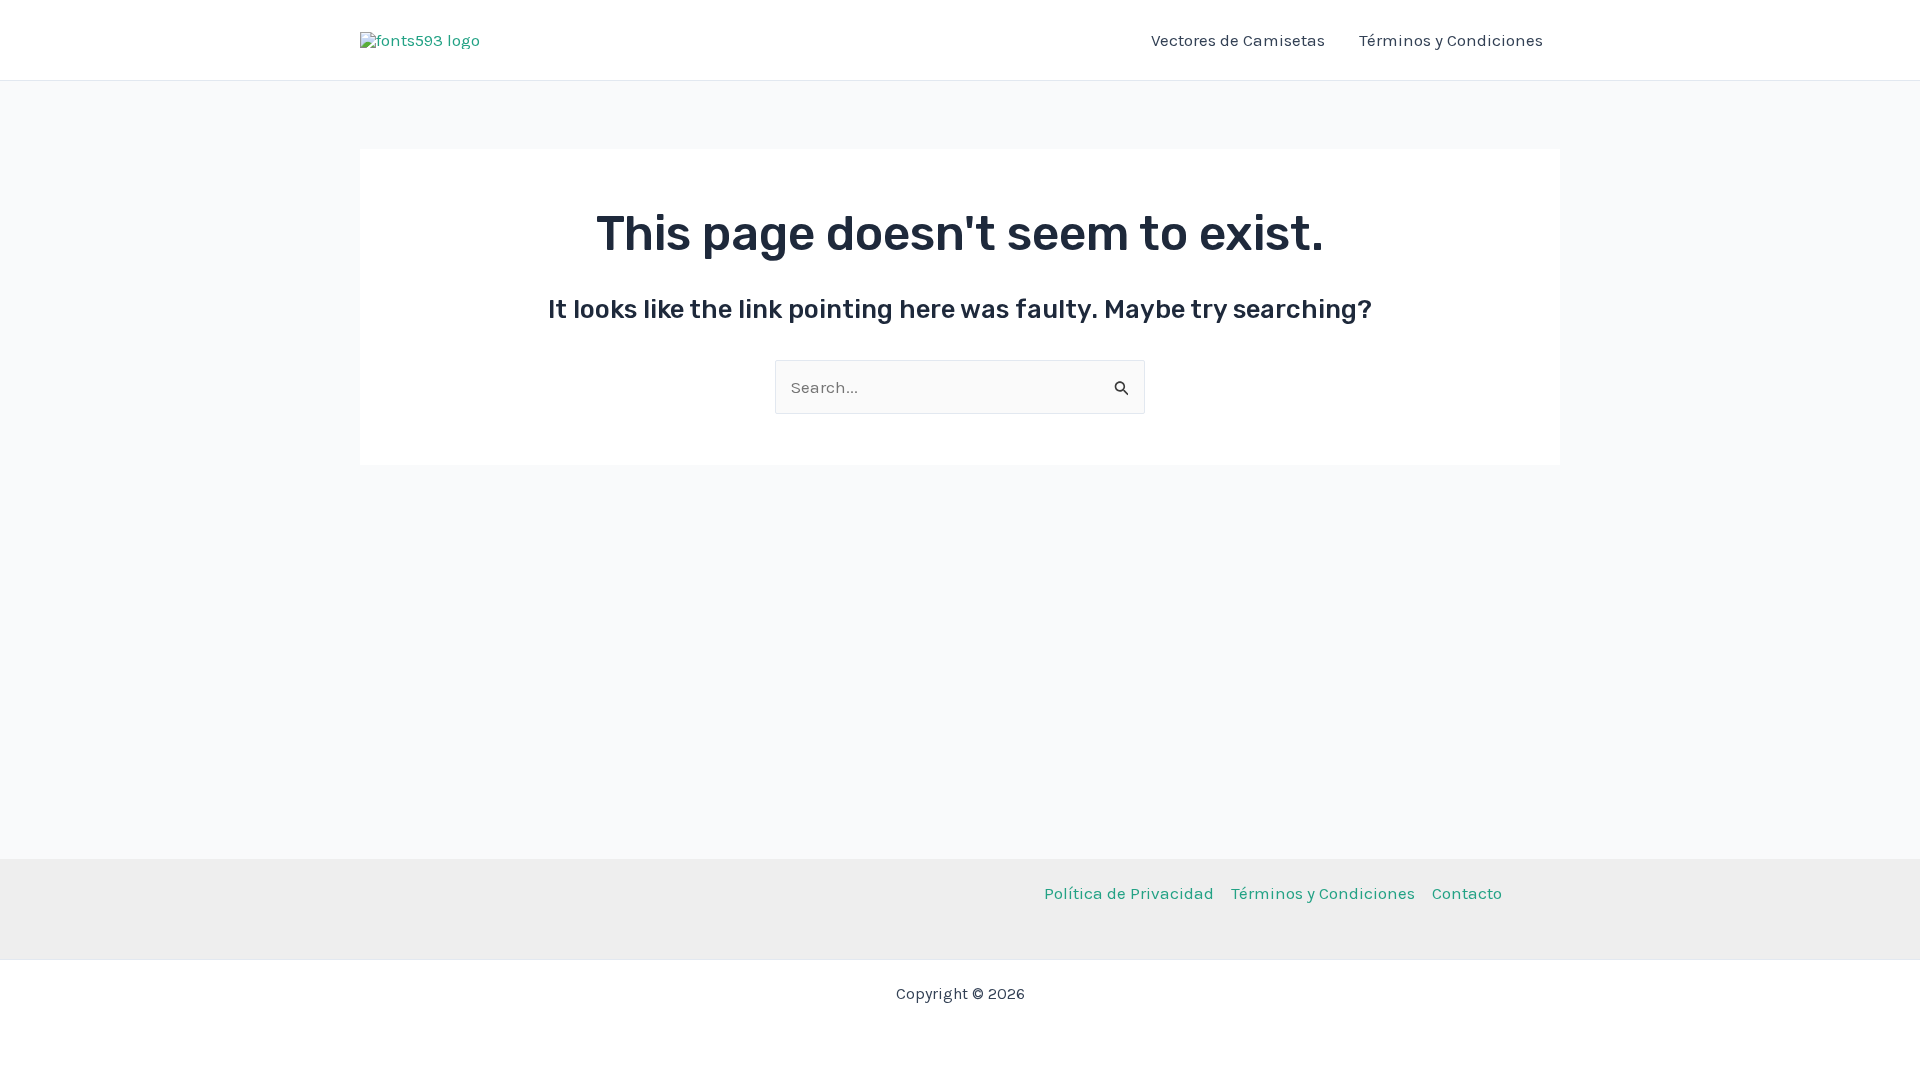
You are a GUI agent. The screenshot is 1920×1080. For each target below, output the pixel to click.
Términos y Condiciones (1451, 40)
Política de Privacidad (1129, 893)
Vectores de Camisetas (1238, 40)
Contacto (1467, 893)
